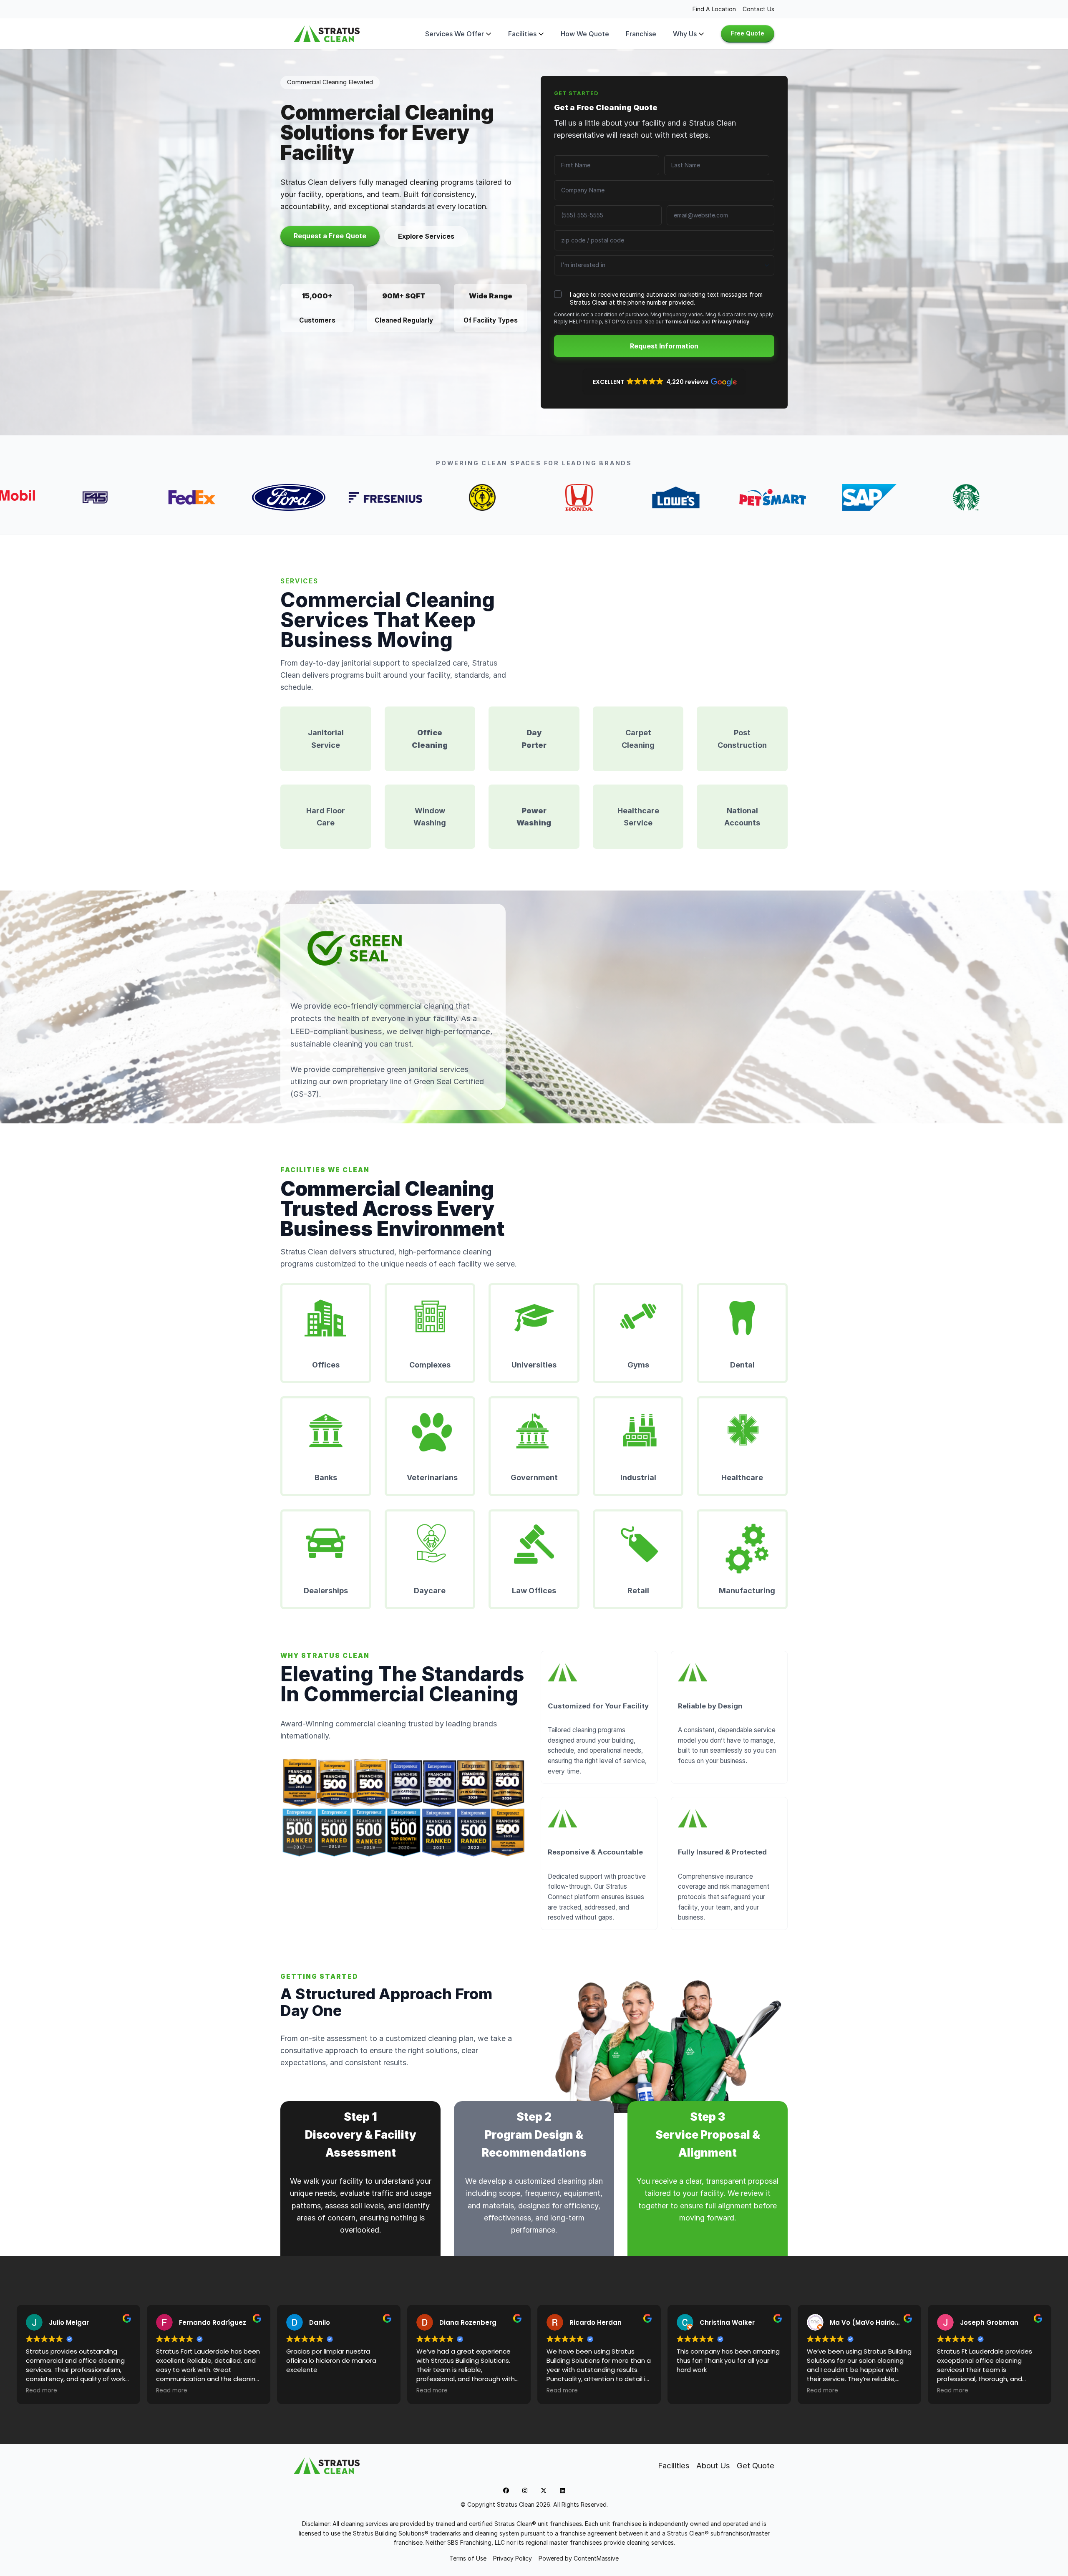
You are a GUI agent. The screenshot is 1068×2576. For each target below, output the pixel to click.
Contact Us (758, 9)
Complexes (430, 1365)
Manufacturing (747, 1591)
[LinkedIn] (562, 2490)
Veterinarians (432, 1477)
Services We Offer (455, 34)
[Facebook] (506, 2490)
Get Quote (756, 2465)
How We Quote (585, 34)
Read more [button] (42, 2391)
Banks (326, 1477)
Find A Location (714, 9)
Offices (326, 1365)
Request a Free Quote (330, 236)
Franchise (641, 34)
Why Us (685, 34)
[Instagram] (525, 2490)
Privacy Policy (730, 322)
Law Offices (534, 1591)
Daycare (430, 1591)
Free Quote (748, 33)
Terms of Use (682, 322)
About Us (713, 2465)
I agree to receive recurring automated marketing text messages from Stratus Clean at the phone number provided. (666, 298)
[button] (664, 382)
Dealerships (326, 1591)
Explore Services (426, 236)
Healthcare (742, 1477)
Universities (534, 1365)
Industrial (638, 1477)
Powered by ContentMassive (579, 2558)
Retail (638, 1591)
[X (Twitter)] (544, 2490)
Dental (742, 1365)
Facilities (522, 34)
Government (534, 1477)
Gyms (638, 1365)
